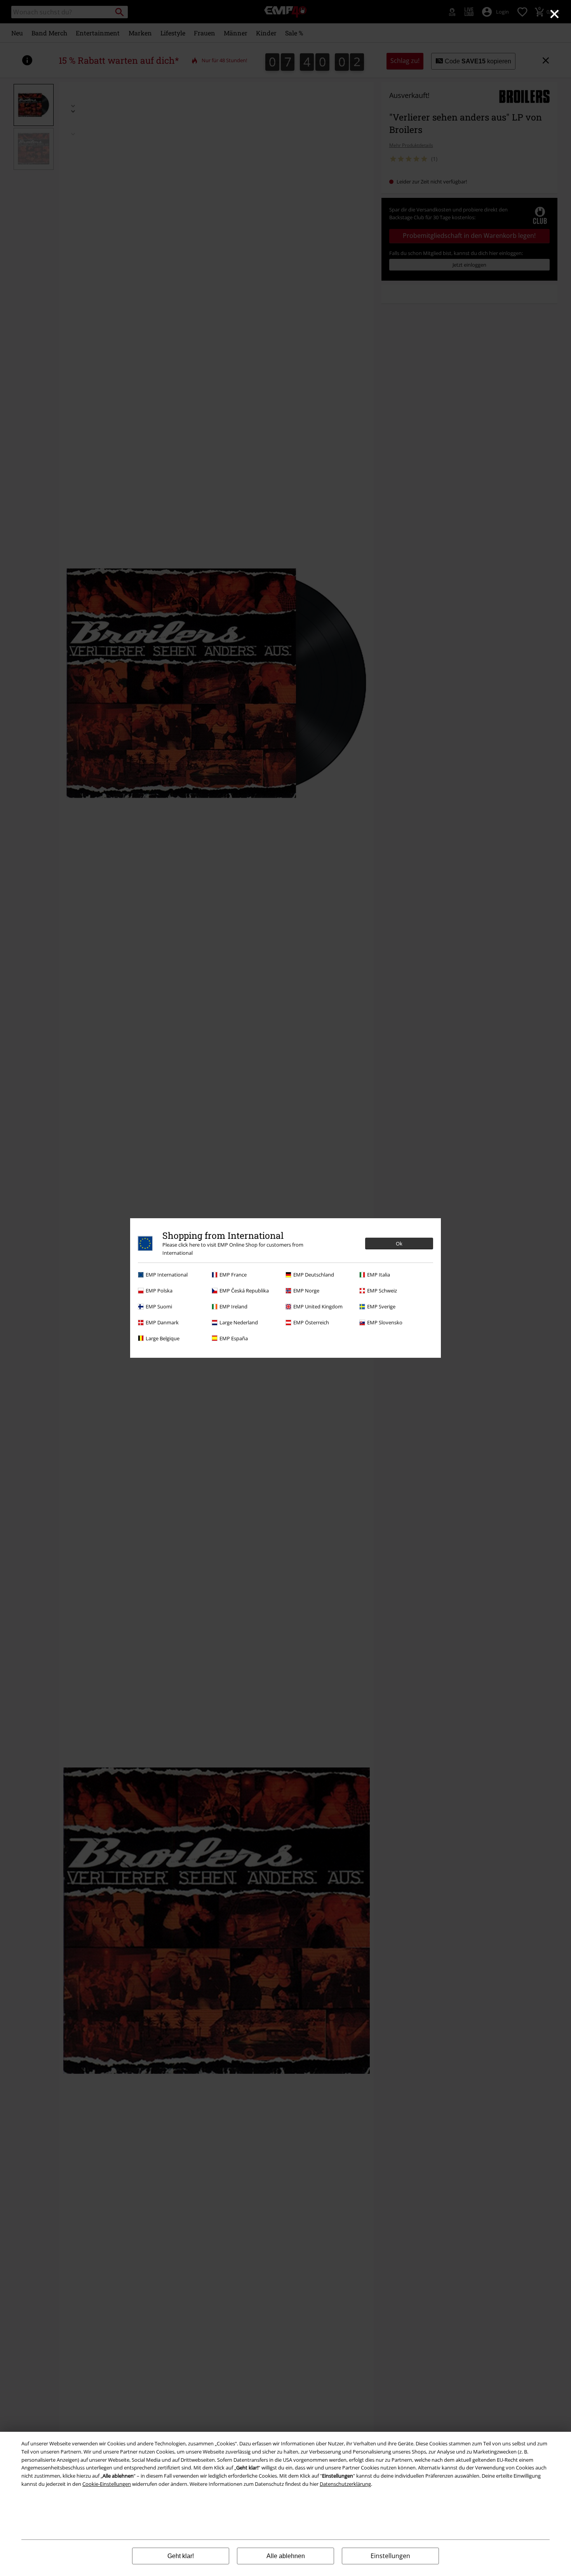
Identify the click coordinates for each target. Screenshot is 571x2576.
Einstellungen (390, 2556)
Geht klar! (181, 2556)
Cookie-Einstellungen (107, 2484)
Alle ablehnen (286, 2556)
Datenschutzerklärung (345, 2484)
